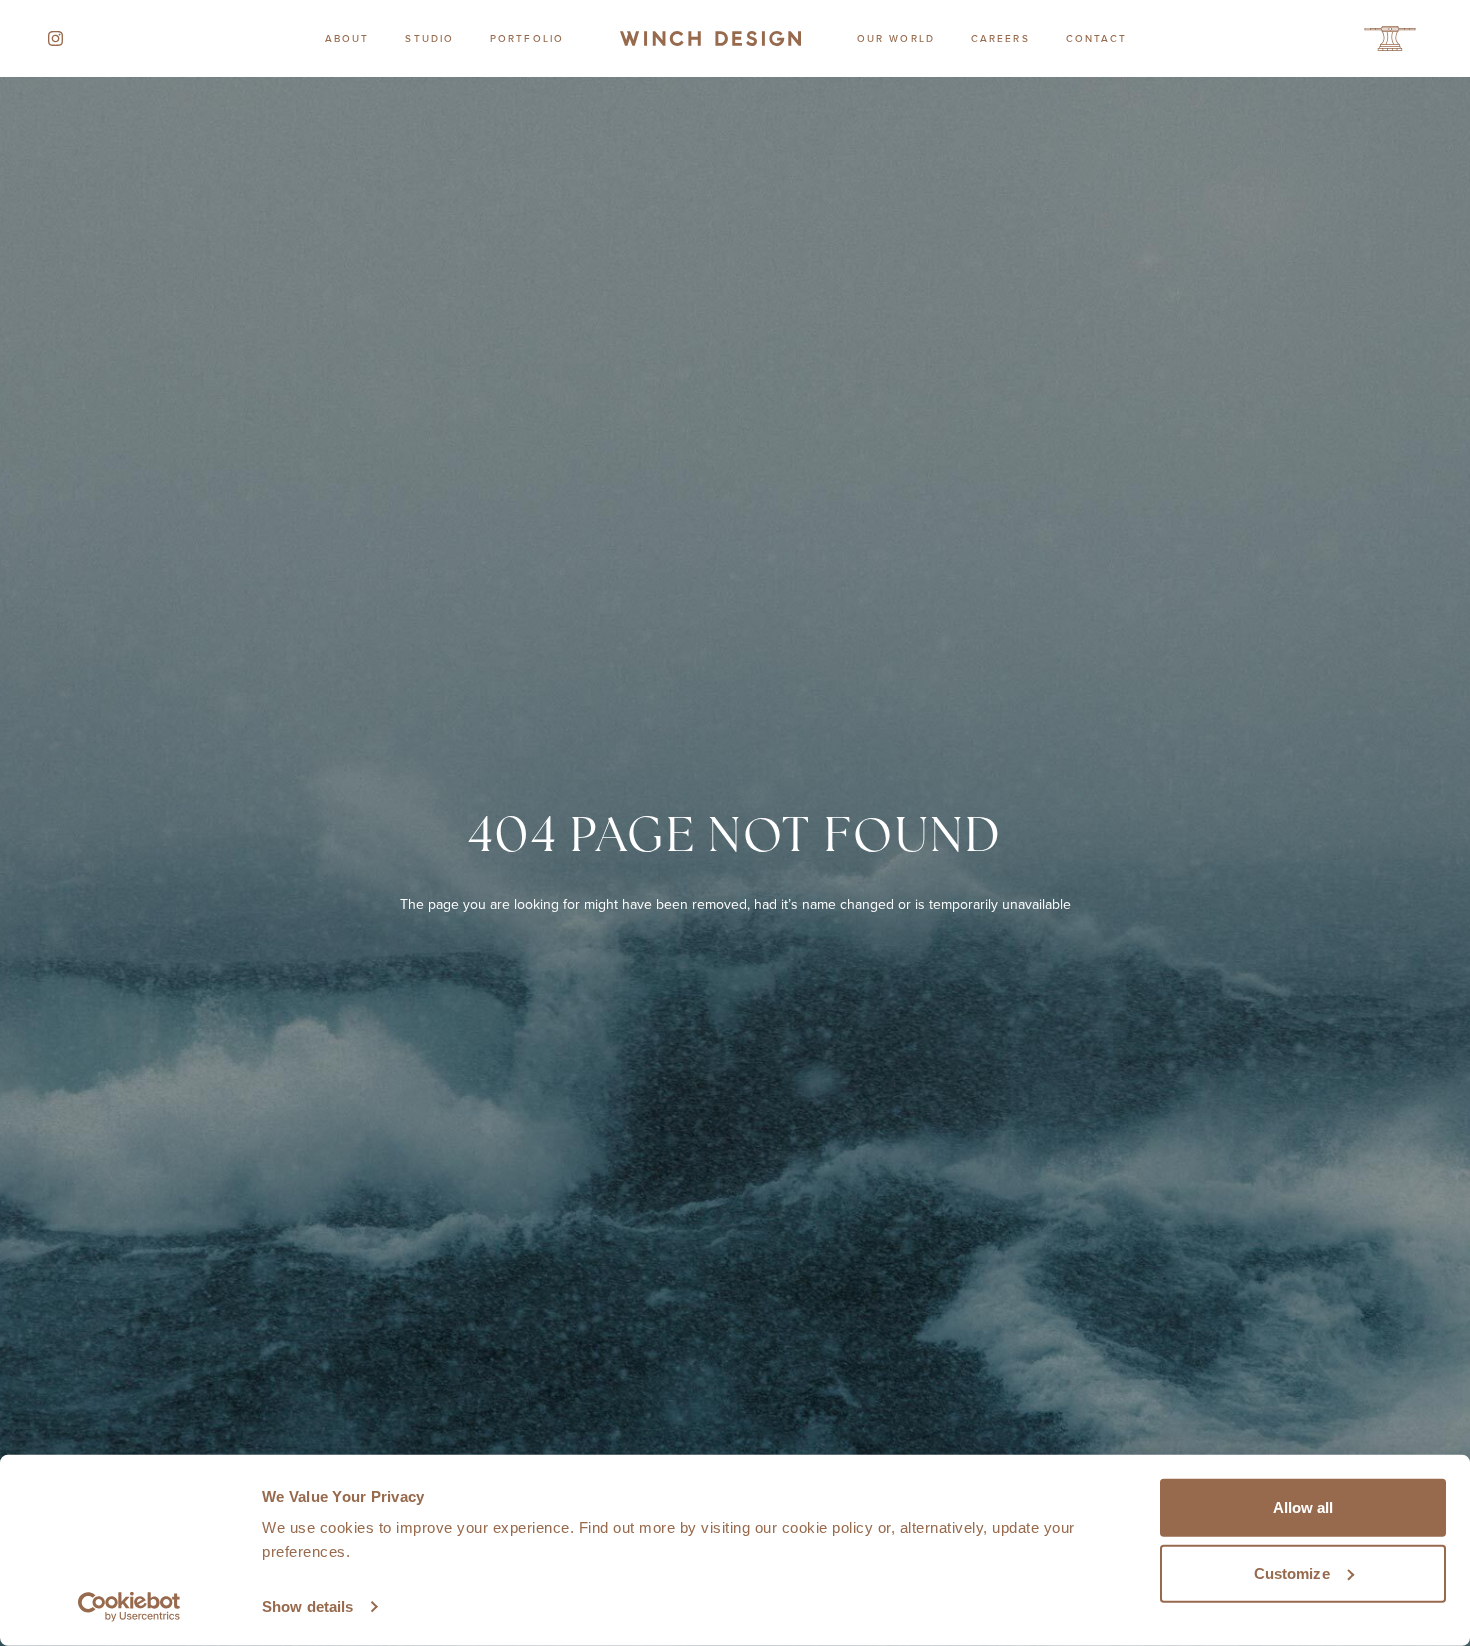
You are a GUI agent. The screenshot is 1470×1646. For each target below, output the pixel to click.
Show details (307, 1606)
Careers (1000, 38)
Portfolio (527, 38)
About (347, 38)
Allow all (1303, 1507)
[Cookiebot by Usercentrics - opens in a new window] (129, 1607)
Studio (429, 38)
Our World (896, 38)
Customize (1292, 1572)
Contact (1097, 38)
